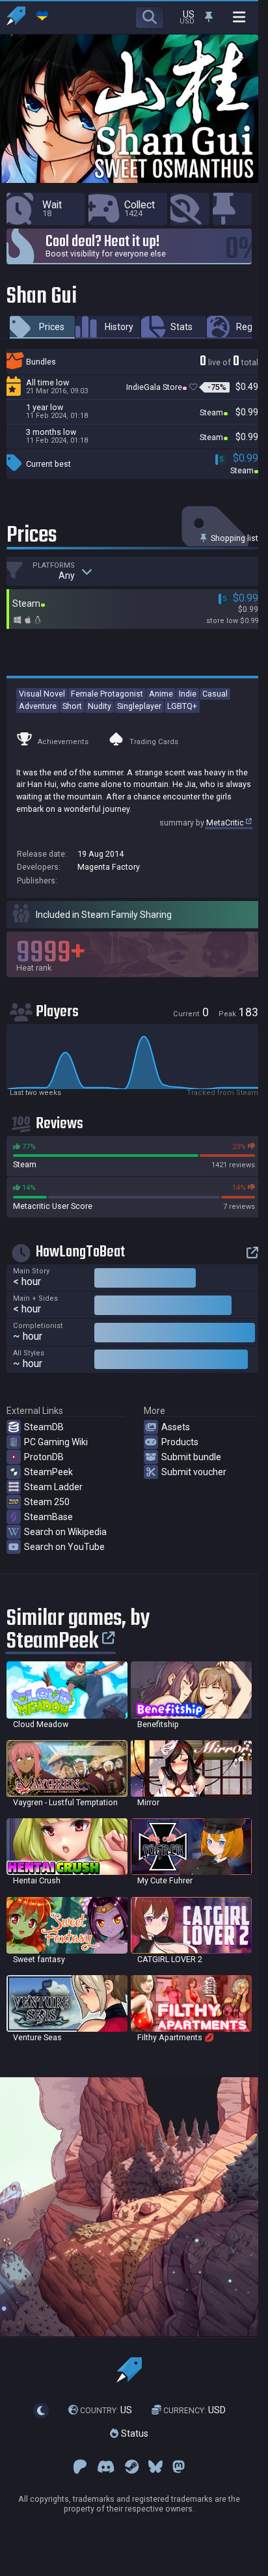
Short (72, 706)
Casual (215, 694)
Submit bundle (191, 1457)
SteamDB (44, 1427)
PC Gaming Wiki (56, 1442)
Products (180, 1442)
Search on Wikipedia (65, 1532)
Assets (176, 1427)
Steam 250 (47, 1502)
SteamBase (48, 1517)
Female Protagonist (107, 694)
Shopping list (234, 538)
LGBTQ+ (182, 706)
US (106, 2410)
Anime (161, 694)
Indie (188, 694)
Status (133, 2433)
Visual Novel (42, 694)
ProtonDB (44, 1457)
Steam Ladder (53, 1487)
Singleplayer (139, 706)
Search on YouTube (64, 1547)
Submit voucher (194, 1472)
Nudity (100, 706)
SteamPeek (48, 1472)
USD (194, 2410)
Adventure (38, 706)
